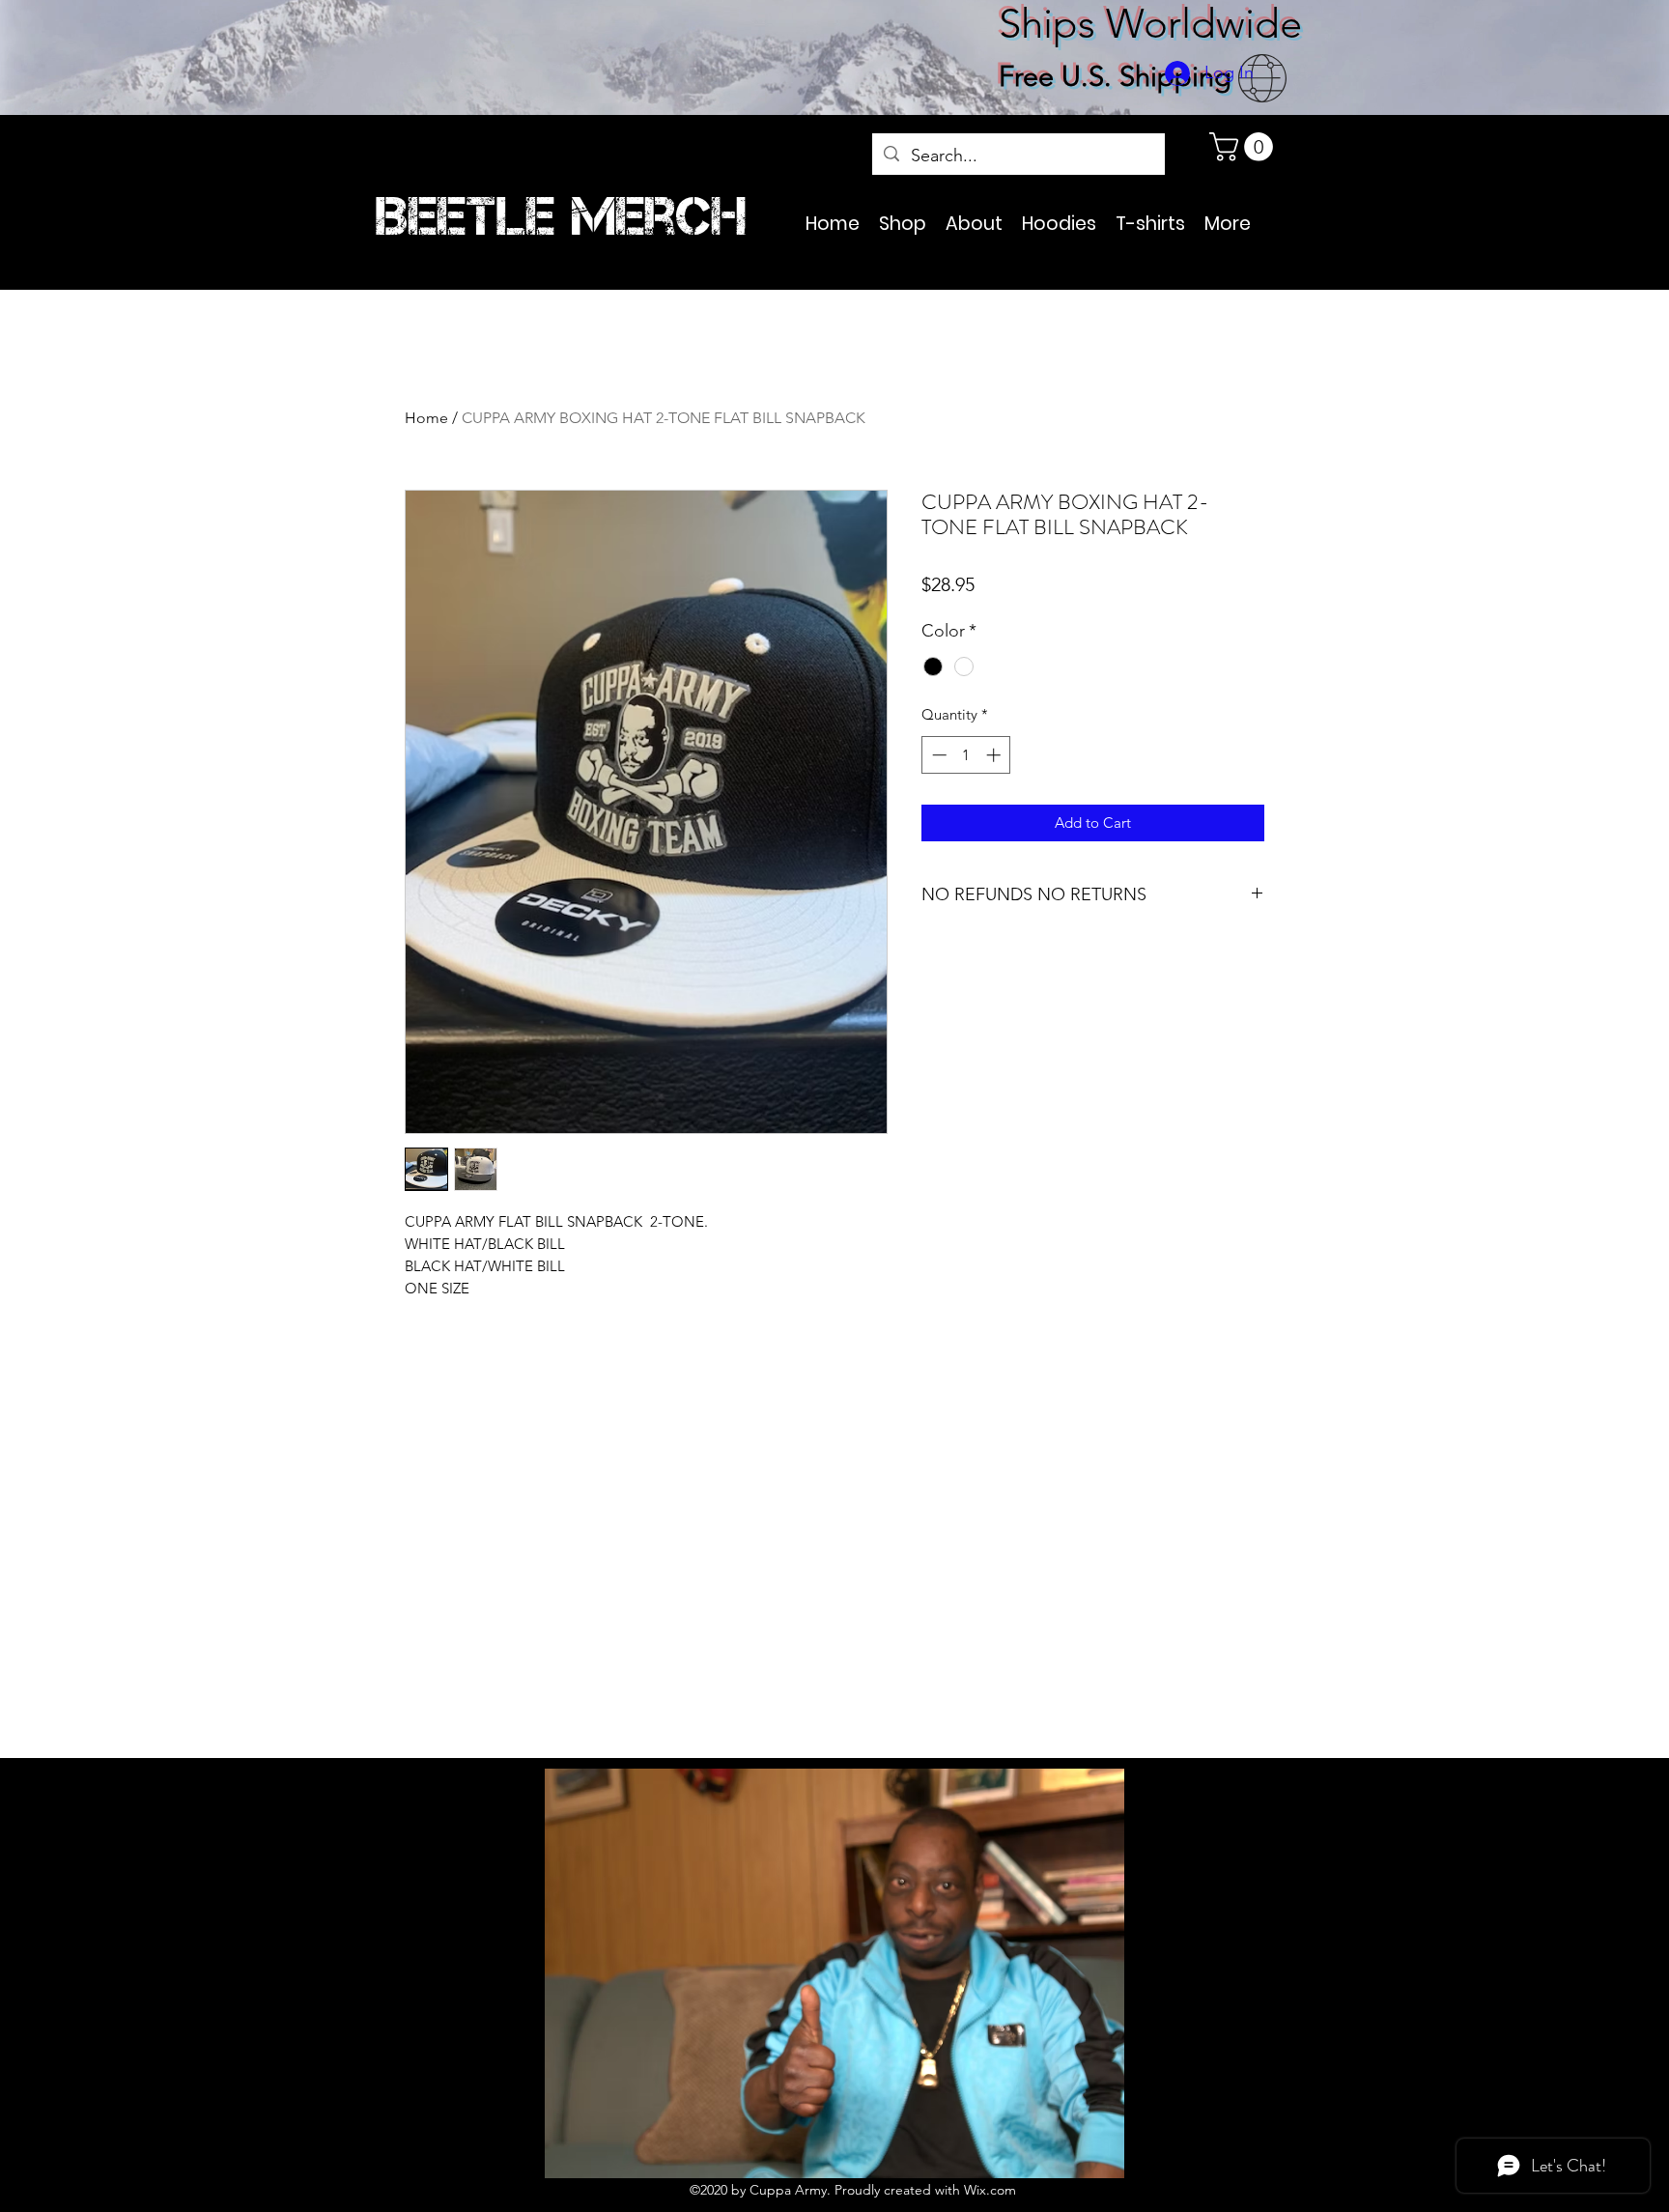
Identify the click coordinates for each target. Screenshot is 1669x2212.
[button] (1245, 147)
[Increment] (995, 755)
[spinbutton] (966, 755)
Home (426, 418)
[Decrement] (937, 755)
